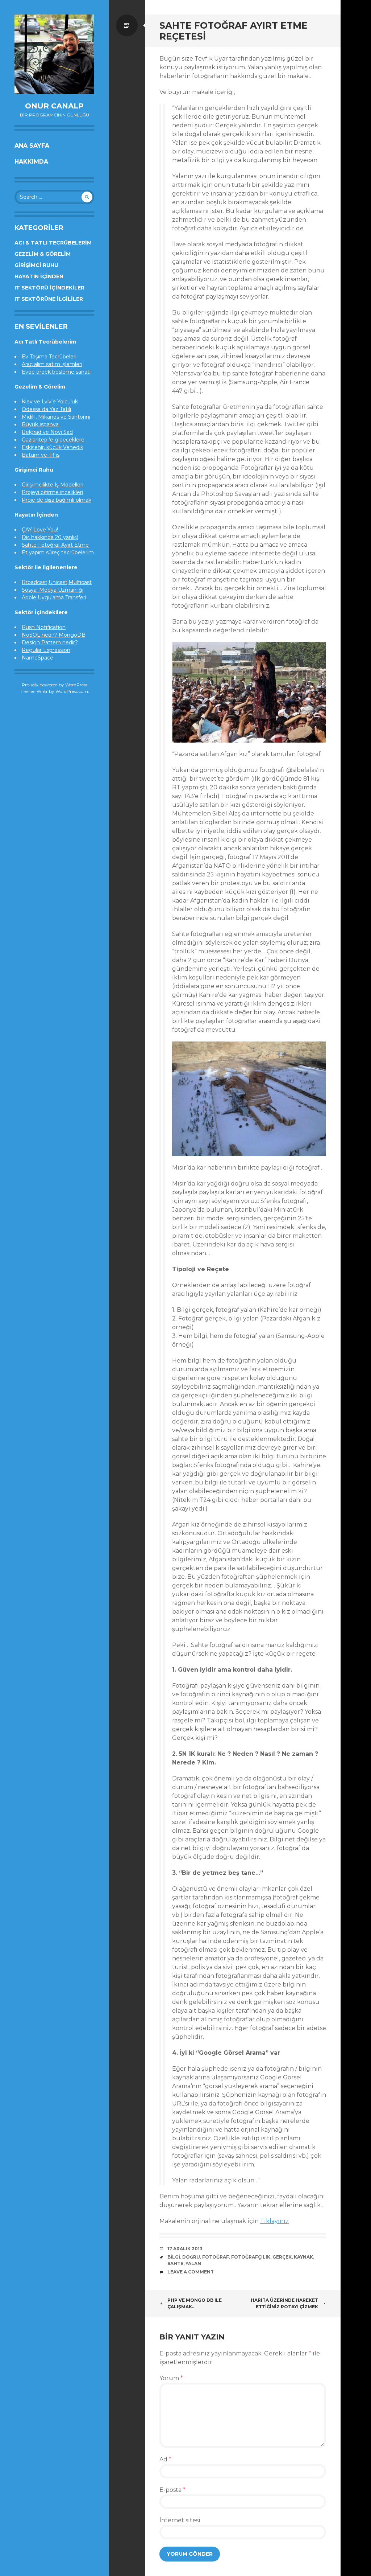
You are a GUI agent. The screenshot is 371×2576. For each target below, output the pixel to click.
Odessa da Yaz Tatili (46, 409)
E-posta (172, 2490)
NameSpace (37, 658)
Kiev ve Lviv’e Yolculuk (50, 402)
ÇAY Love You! (40, 530)
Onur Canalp (54, 106)
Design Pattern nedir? (50, 642)
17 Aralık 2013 (185, 2249)
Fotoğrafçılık (251, 2257)
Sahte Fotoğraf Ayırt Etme (55, 545)
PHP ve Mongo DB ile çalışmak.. (195, 2303)
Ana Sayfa (32, 146)
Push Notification (44, 627)
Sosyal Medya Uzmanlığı (53, 590)
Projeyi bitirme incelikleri (52, 492)
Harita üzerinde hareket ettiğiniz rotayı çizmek (284, 2303)
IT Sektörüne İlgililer (49, 299)
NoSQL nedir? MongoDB (54, 635)
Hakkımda (31, 162)
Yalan (193, 2263)
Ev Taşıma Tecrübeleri (49, 357)
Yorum (171, 2378)
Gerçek (282, 2257)
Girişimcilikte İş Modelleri (53, 485)
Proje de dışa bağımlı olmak (57, 500)
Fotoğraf (216, 2257)
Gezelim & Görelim (43, 254)
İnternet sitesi (180, 2520)
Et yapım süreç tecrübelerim (58, 552)
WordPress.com (72, 691)
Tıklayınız (274, 2221)
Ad (165, 2459)
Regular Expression (46, 650)
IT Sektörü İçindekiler (49, 288)
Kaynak (303, 2257)
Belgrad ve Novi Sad (47, 432)
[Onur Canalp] (54, 54)
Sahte (175, 2263)
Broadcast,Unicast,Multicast (57, 582)
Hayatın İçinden (39, 276)
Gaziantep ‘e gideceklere (53, 440)
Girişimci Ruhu (36, 265)
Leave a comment (191, 2272)
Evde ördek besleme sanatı (56, 372)
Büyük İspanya (40, 424)
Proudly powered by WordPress (55, 685)
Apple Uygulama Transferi (54, 597)
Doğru (191, 2257)
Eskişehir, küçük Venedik (53, 447)
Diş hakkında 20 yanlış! (50, 537)
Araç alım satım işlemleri (52, 364)
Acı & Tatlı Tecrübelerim (53, 243)
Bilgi (174, 2257)
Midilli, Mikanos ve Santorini (56, 417)
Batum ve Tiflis (41, 455)
